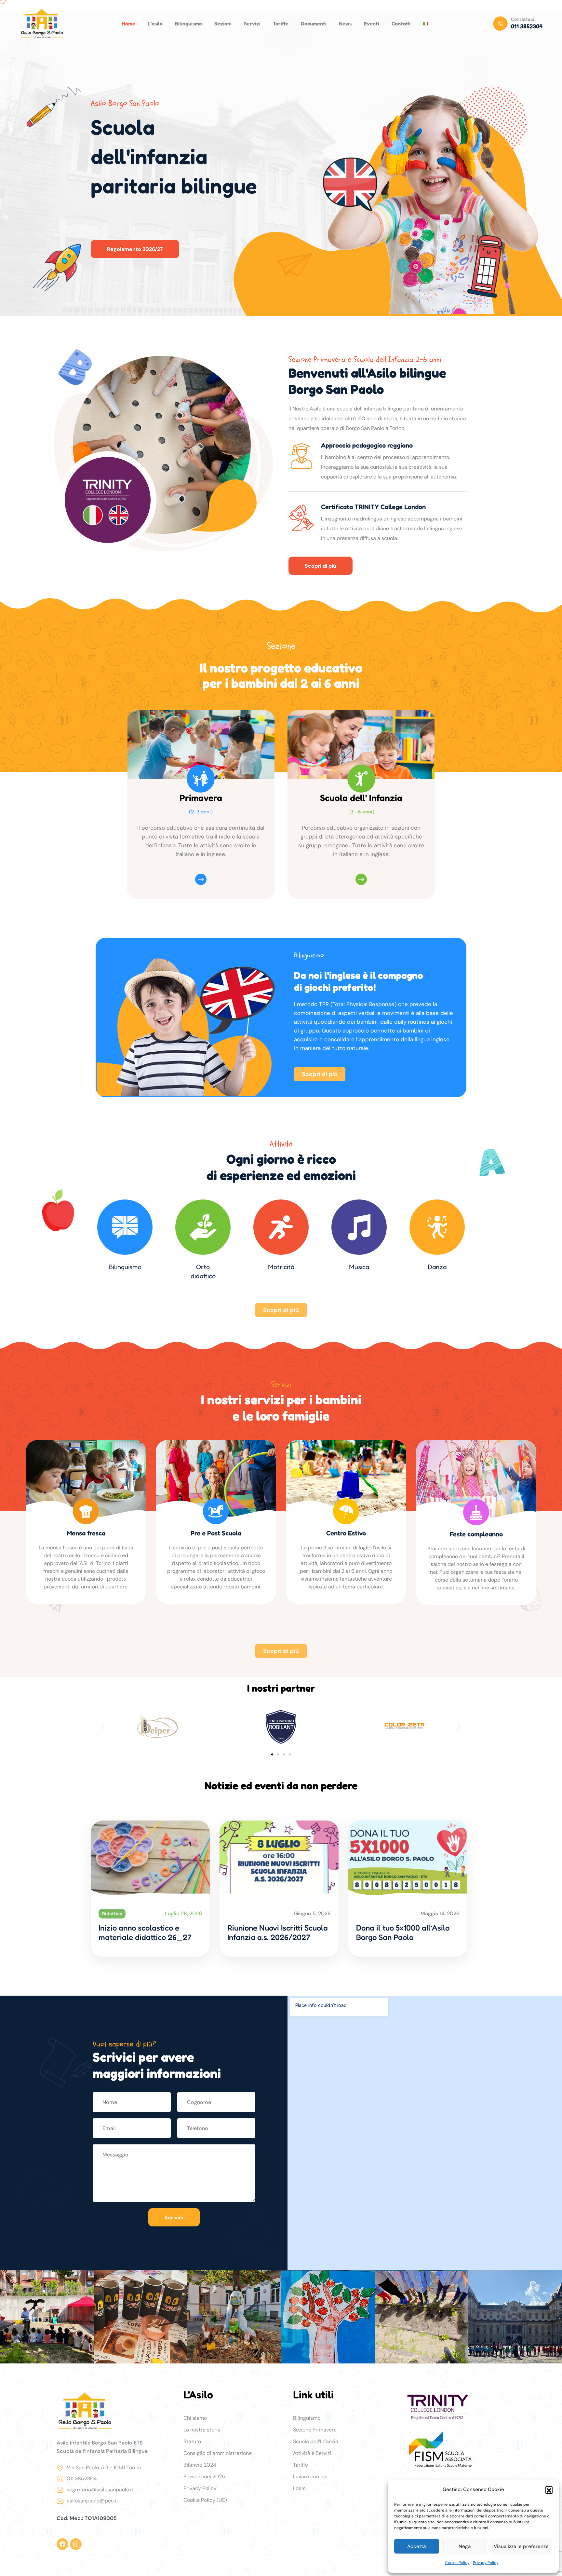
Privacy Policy (486, 2563)
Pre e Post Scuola (216, 1533)
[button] (549, 2490)
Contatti (401, 23)
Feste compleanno (476, 1534)
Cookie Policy (457, 2563)
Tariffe (281, 23)
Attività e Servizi (312, 2453)
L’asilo (155, 23)
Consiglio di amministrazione (218, 2453)
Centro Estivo (346, 1533)
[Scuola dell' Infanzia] (361, 779)
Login (299, 2488)
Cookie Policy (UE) (205, 2500)
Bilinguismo (188, 23)
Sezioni (223, 23)
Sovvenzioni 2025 (204, 2477)
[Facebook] (62, 2544)
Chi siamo (195, 2418)
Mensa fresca (86, 1533)
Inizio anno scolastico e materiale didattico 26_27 (145, 1932)
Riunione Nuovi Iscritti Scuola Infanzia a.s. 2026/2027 (278, 1932)
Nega (465, 2546)
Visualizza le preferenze (521, 2546)
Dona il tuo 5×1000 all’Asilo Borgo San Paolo (403, 1932)
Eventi (372, 23)
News (345, 23)
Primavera (201, 798)
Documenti (314, 23)
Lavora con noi (310, 2477)
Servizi (252, 23)
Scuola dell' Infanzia (361, 798)
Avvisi (237, 1914)
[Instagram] (76, 2544)
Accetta (416, 2546)
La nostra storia (202, 2430)
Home (128, 23)
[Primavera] (201, 779)
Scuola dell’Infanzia (316, 2441)
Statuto (192, 2441)
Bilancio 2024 (200, 2465)
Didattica (112, 1914)
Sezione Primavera (315, 2430)
